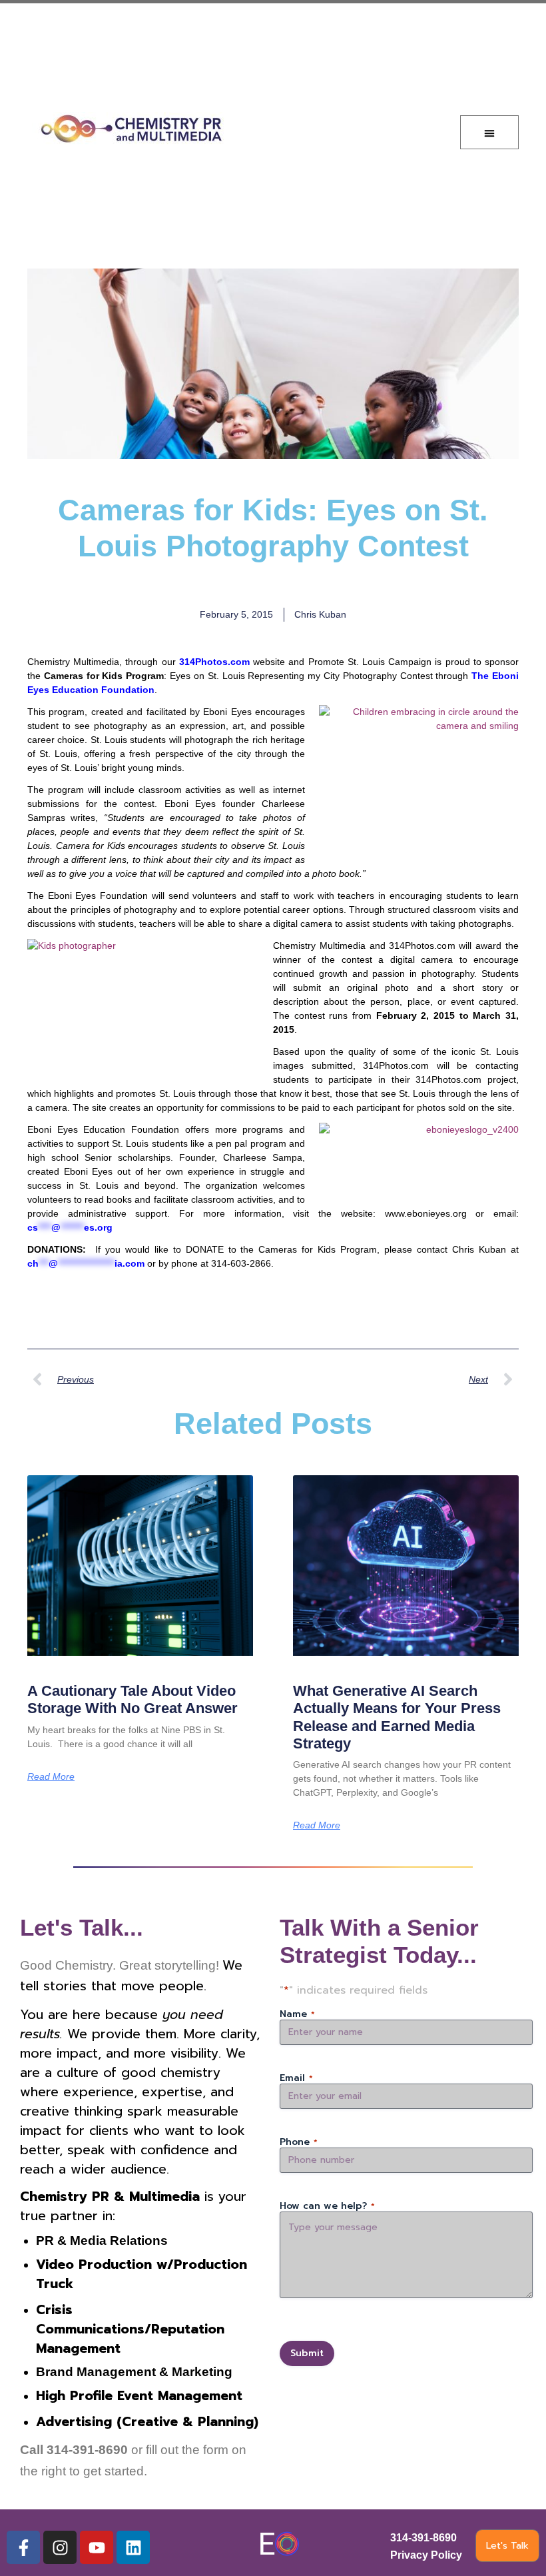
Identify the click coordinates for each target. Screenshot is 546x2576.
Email (296, 2078)
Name (297, 2014)
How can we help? (327, 2206)
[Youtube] (97, 2547)
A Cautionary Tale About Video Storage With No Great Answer (133, 1699)
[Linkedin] (133, 2547)
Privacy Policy (426, 2555)
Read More (51, 1776)
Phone (299, 2142)
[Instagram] (60, 2547)
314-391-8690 (423, 2538)
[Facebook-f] (23, 2547)
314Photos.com (214, 662)
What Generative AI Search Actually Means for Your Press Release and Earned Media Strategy (397, 1717)
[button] (489, 132)
